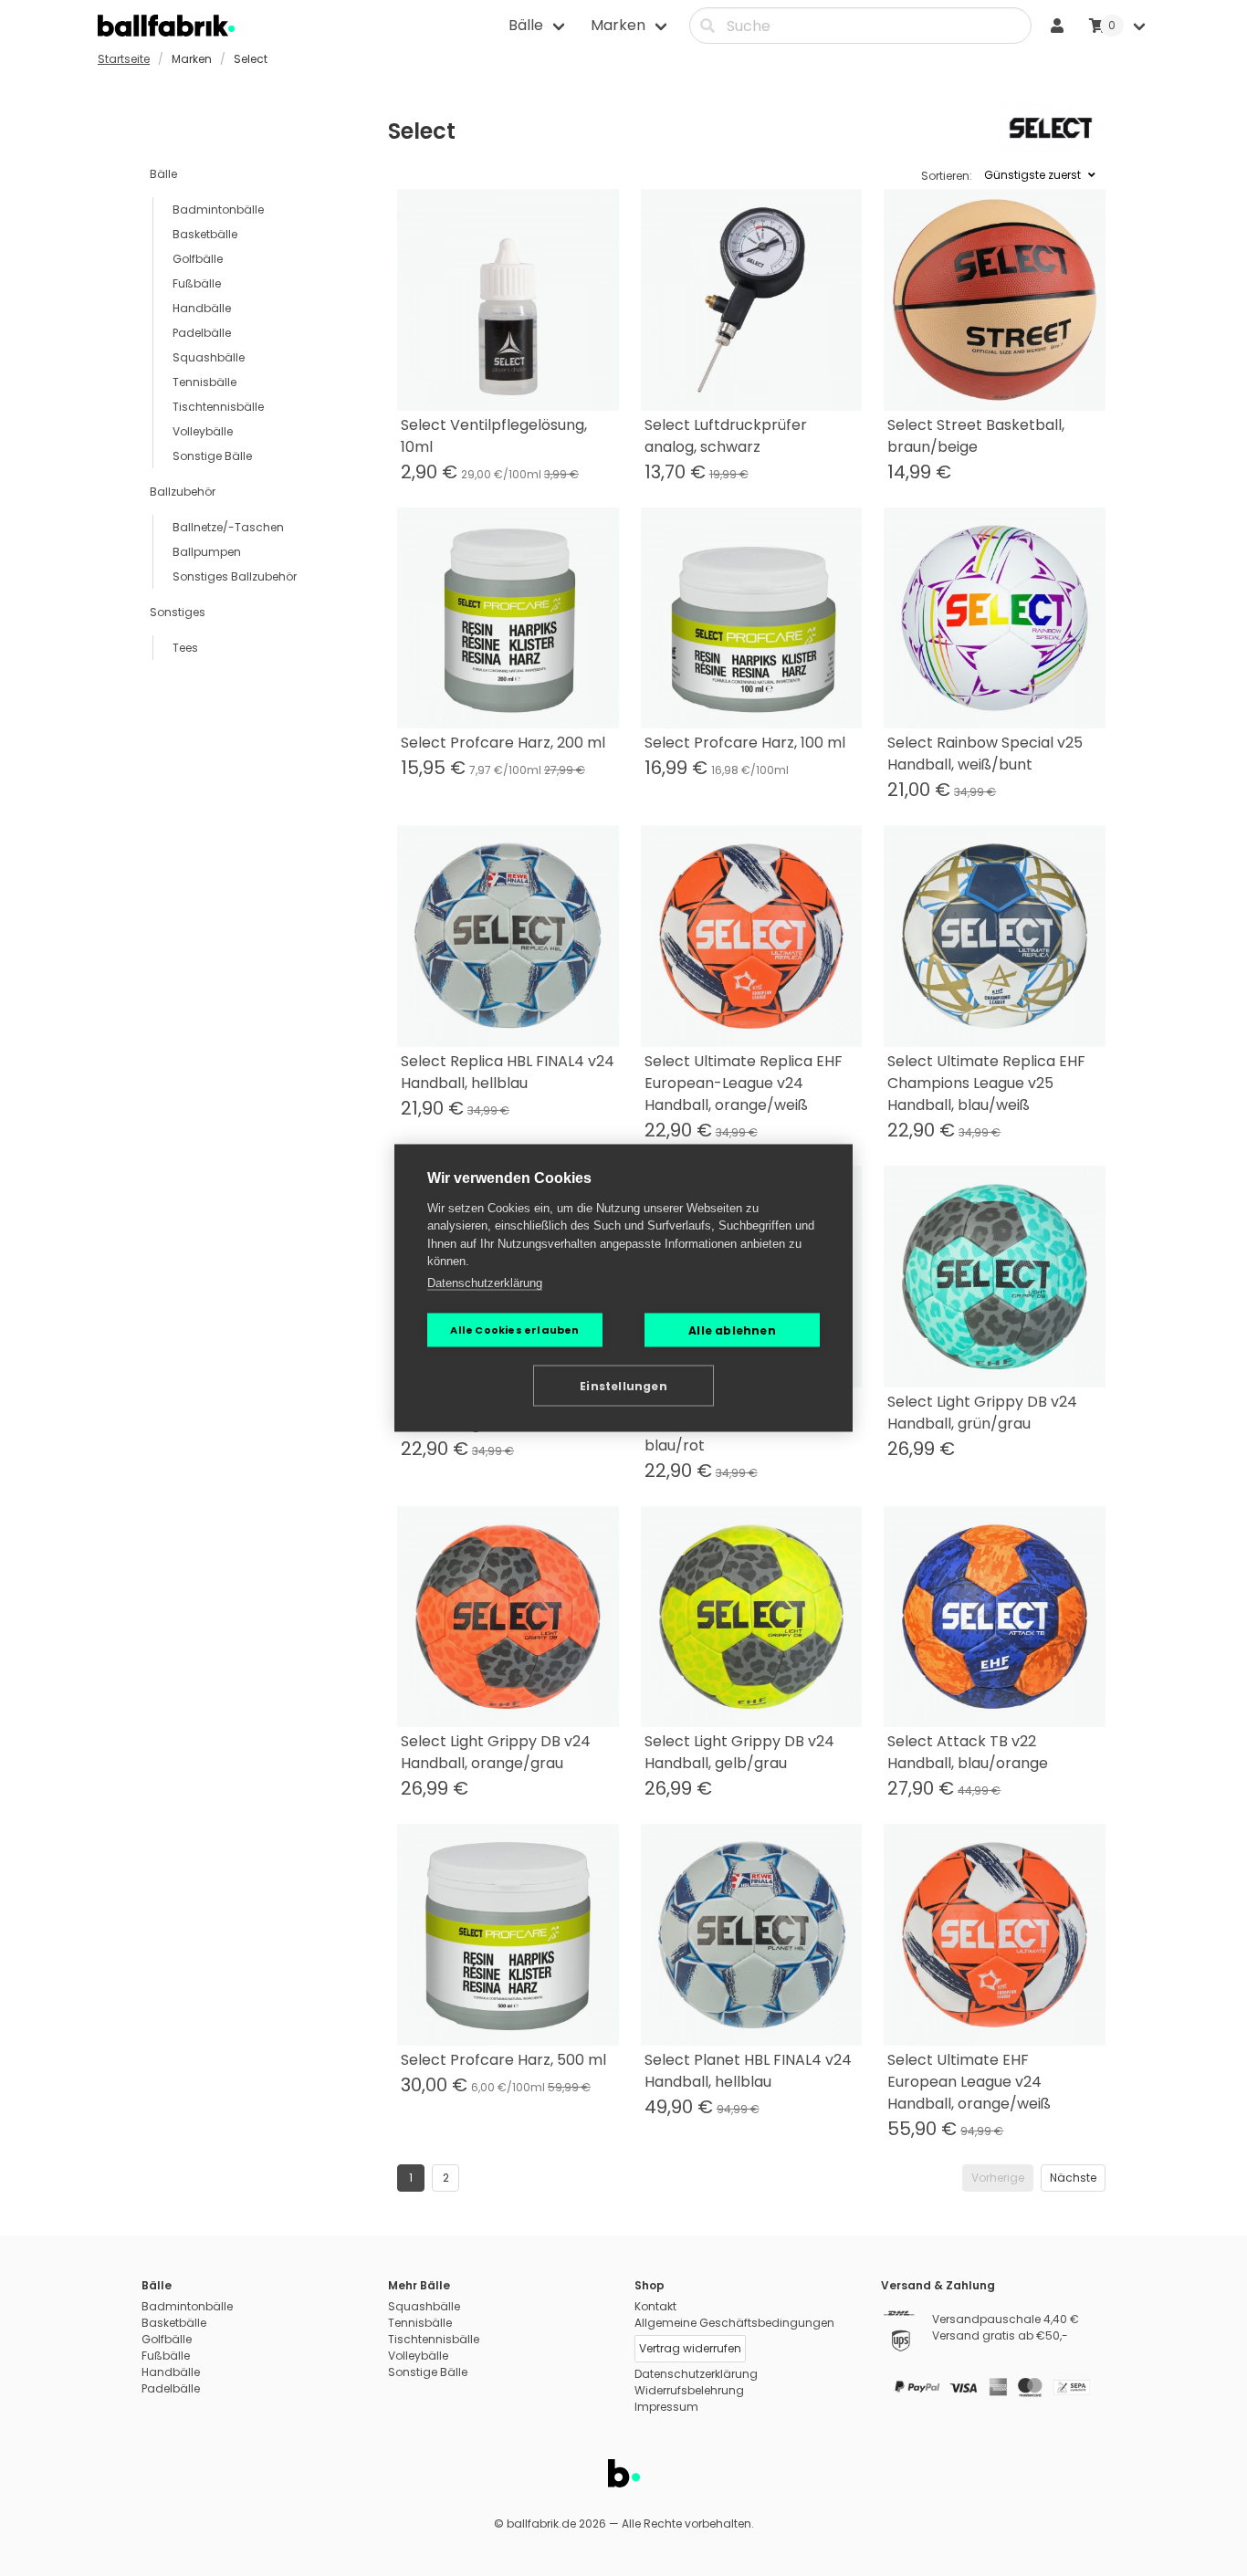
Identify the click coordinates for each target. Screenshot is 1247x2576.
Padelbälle (202, 333)
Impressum (666, 2407)
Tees (185, 648)
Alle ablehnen (732, 1330)
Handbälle (202, 308)
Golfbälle (198, 259)
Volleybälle (203, 431)
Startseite (124, 59)
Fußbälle (197, 283)
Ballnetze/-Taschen (228, 527)
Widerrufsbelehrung (689, 2390)
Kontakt (655, 2306)
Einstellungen (623, 1385)
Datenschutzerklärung (485, 1282)
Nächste (1073, 2178)
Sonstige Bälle (212, 456)
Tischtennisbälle (218, 407)
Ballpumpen (207, 552)
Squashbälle (209, 357)
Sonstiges (178, 612)
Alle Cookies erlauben (514, 1330)
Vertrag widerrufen (690, 2348)
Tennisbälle (204, 382)
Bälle (163, 174)
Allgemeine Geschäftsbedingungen (734, 2323)
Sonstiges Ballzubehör (235, 576)
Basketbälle (205, 234)
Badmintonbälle (218, 209)
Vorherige (998, 2178)
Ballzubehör (183, 492)
